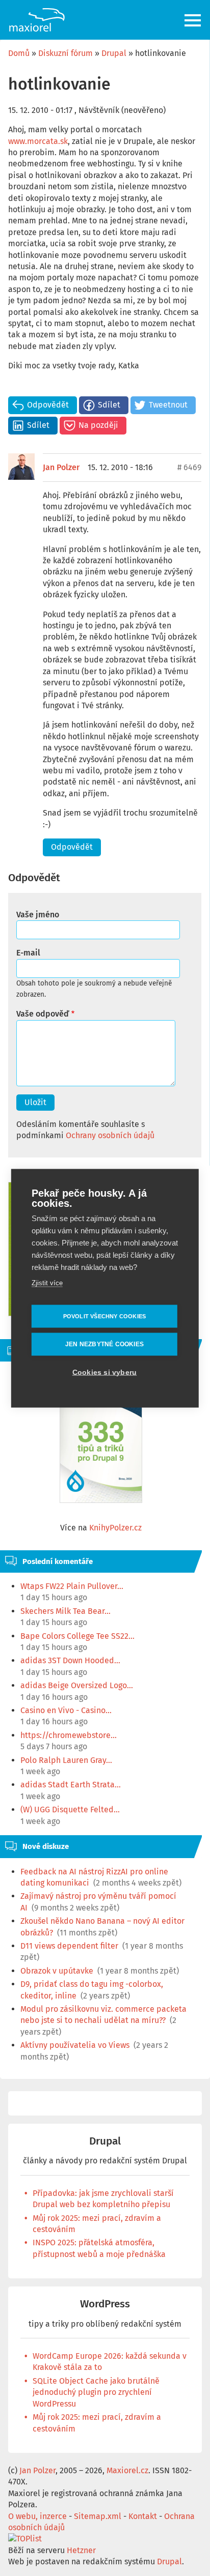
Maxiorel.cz (127, 2470)
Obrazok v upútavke (57, 1971)
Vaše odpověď (43, 1014)
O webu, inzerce (37, 2516)
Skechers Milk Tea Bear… (65, 1611)
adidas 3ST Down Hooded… (70, 1660)
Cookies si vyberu (104, 1372)
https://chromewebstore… (69, 1735)
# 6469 (189, 467)
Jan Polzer (61, 467)
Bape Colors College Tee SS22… (77, 1636)
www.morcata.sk (38, 141)
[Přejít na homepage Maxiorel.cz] (37, 20)
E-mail (28, 953)
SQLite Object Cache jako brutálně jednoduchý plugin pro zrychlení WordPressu (96, 2392)
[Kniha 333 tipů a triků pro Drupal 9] (101, 1446)
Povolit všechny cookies (105, 1316)
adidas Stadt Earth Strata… (71, 1785)
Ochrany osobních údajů (110, 1135)
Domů (19, 53)
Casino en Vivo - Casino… (66, 1710)
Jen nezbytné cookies (104, 1344)
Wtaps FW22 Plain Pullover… (72, 1586)
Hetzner (81, 2550)
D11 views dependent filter (69, 1946)
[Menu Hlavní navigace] (193, 20)
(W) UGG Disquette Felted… (70, 1810)
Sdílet (109, 405)
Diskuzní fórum (65, 53)
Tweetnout (168, 405)
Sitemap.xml (98, 2516)
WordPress (105, 2304)
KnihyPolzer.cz (115, 1528)
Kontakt (143, 2516)
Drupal (114, 53)
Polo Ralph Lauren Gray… (66, 1760)
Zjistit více (47, 1282)
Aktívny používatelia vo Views (75, 2045)
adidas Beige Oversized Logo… (77, 1685)
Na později (98, 425)
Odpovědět (48, 405)
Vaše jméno (38, 915)
